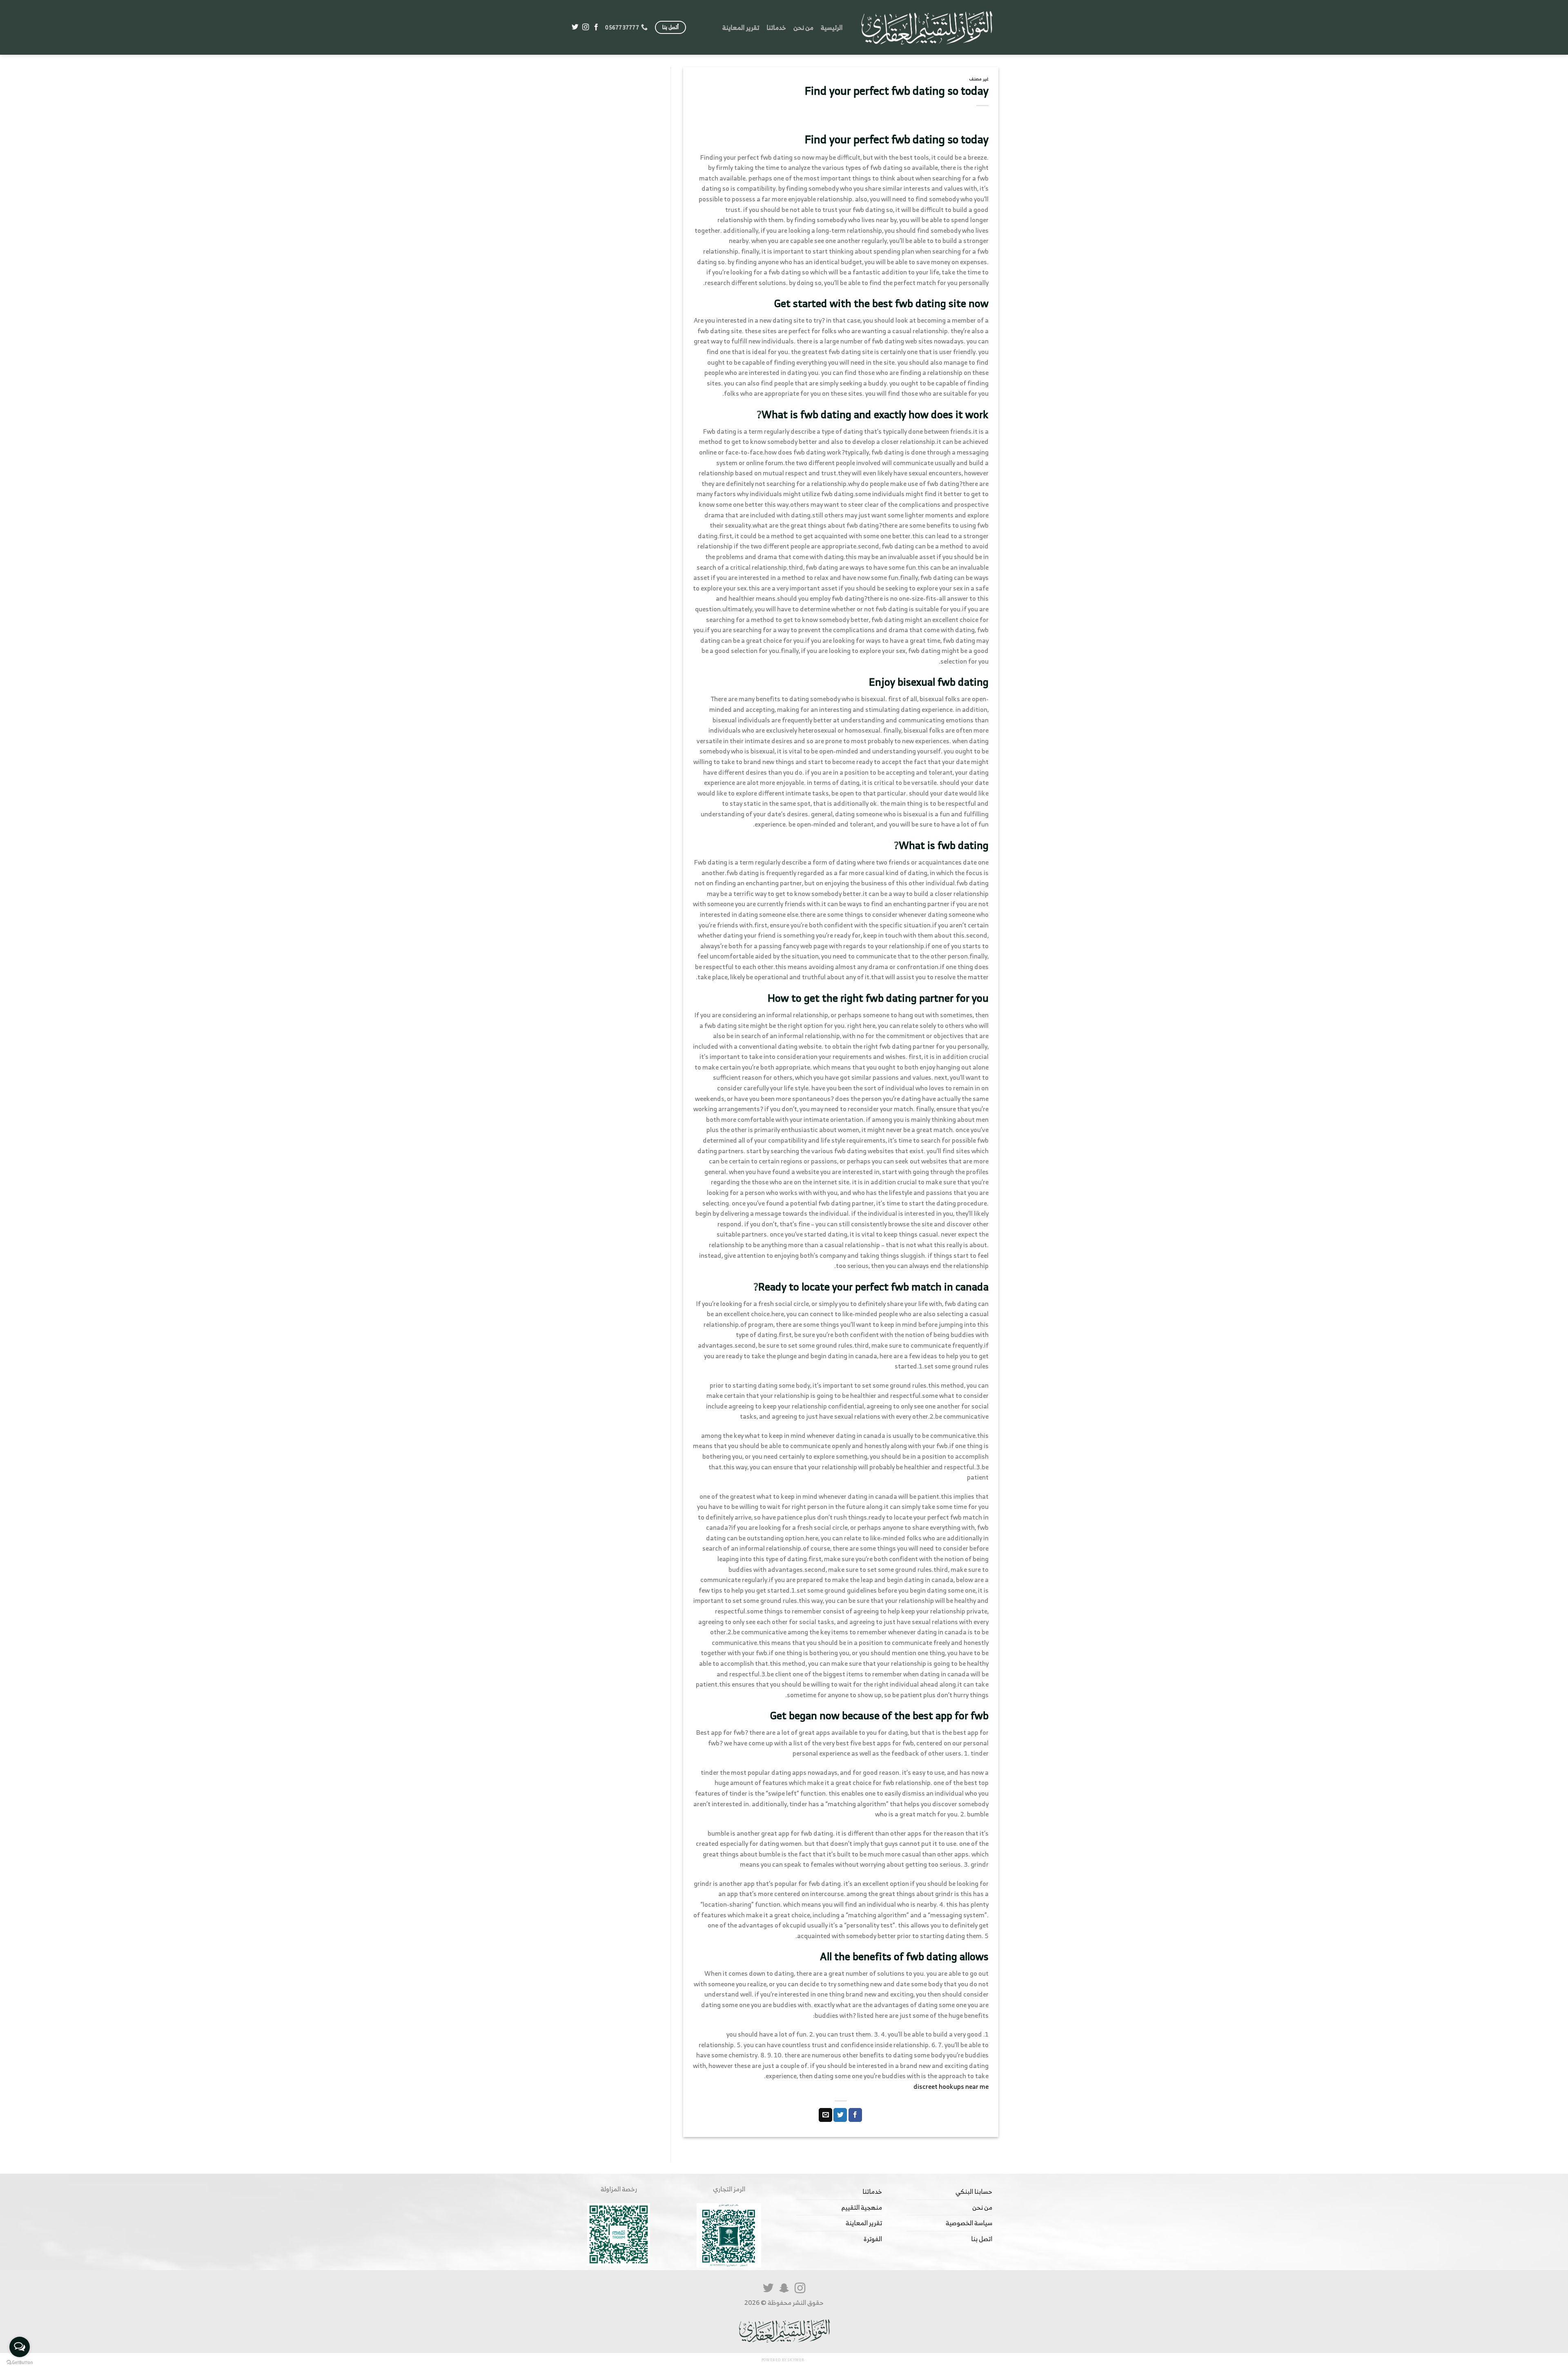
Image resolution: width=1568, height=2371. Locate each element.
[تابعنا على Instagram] (586, 27)
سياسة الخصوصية (969, 2223)
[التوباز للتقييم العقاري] (927, 27)
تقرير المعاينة (741, 27)
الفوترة (873, 2239)
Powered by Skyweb (783, 2360)
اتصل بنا (982, 2239)
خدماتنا (776, 27)
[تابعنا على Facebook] (596, 27)
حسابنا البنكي (974, 2191)
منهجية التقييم (862, 2207)
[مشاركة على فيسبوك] (855, 2115)
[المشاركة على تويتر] (840, 2115)
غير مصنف (979, 79)
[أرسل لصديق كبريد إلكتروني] (825, 2115)
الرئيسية (832, 27)
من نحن (803, 27)
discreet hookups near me (951, 2086)
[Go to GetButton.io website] (20, 2363)
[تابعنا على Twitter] (575, 27)
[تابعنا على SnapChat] (784, 2289)
